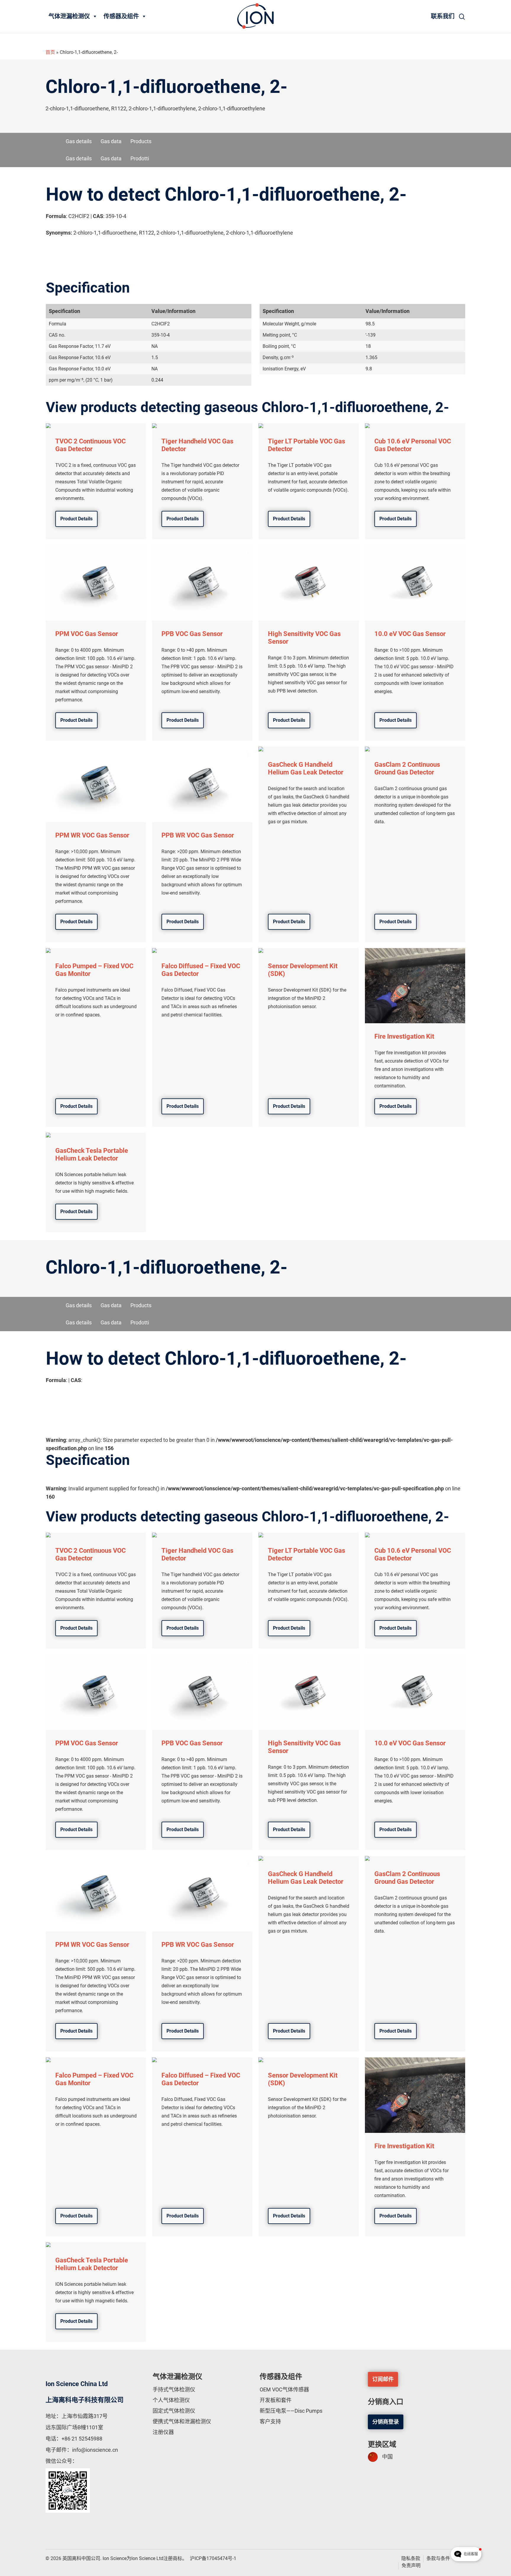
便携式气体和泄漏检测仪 (182, 2421)
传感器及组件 (121, 16)
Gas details (79, 141)
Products (141, 141)
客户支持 (270, 2421)
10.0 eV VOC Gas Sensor (410, 634)
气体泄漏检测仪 (69, 16)
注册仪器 (163, 2432)
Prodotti (140, 158)
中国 (387, 2457)
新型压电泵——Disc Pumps (291, 2411)
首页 (50, 52)
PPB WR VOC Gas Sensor (198, 835)
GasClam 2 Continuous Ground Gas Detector (407, 768)
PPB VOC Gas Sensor (192, 634)
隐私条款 (411, 2558)
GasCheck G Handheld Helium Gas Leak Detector (306, 768)
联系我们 (443, 16)
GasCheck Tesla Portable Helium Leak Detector (92, 1154)
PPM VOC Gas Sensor (87, 634)
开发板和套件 (276, 2400)
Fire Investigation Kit (404, 1036)
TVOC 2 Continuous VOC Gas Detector (90, 445)
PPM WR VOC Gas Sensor (92, 835)
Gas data (111, 141)
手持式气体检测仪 (174, 2389)
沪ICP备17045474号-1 (213, 2558)
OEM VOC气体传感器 (284, 2389)
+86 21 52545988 (82, 2439)
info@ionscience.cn (95, 2450)
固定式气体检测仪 (174, 2411)
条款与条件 (438, 2558)
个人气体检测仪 (171, 2400)
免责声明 (411, 2565)
